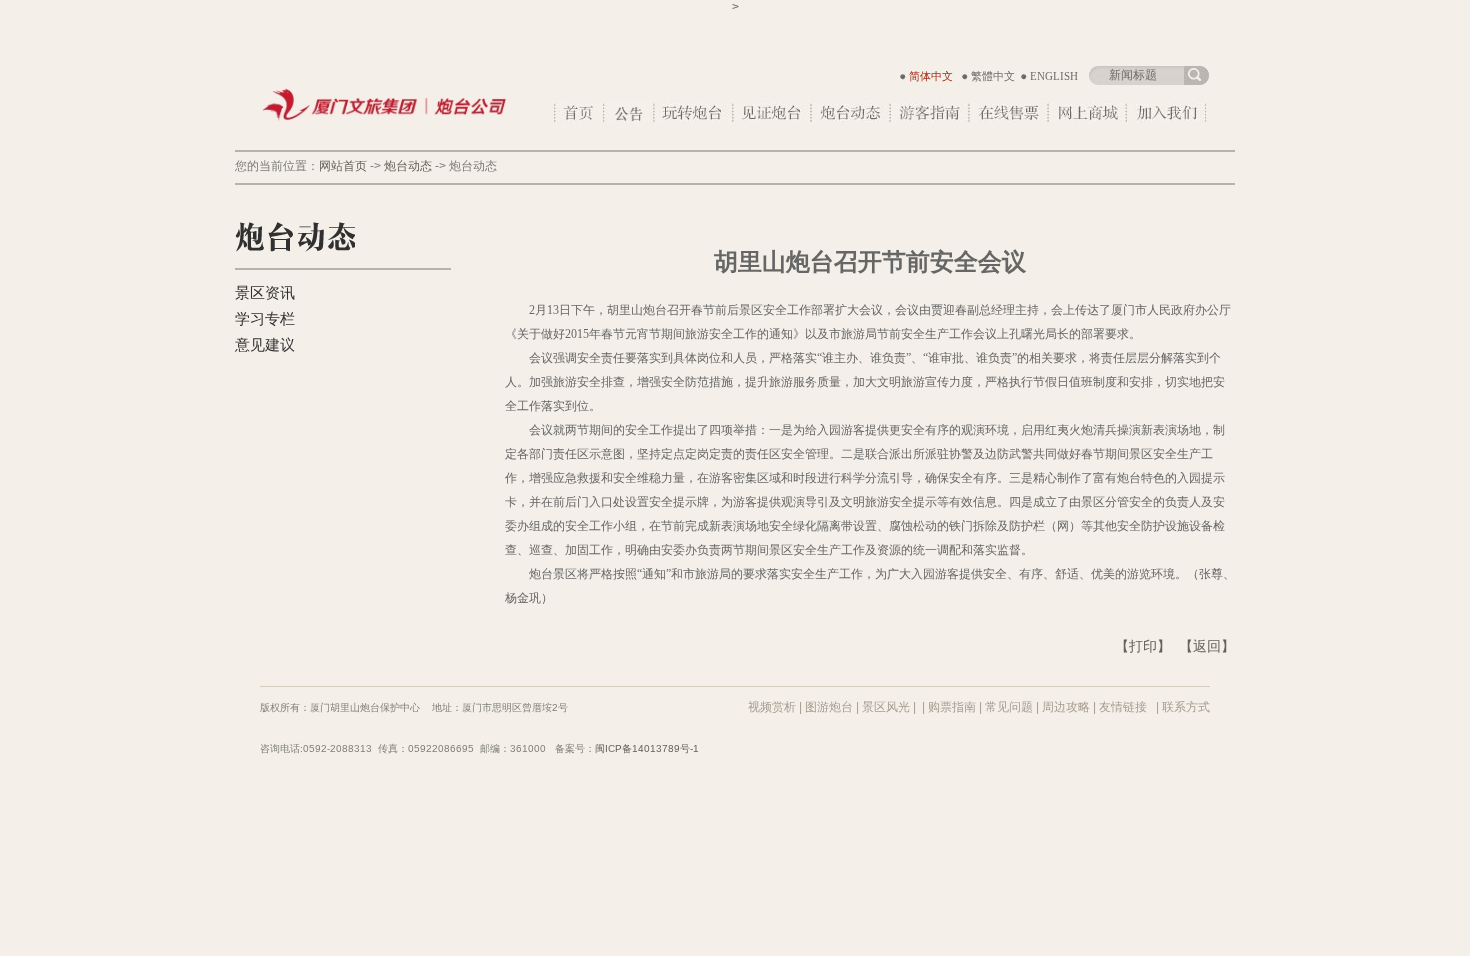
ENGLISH (1054, 76)
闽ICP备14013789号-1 (647, 748)
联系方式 (1186, 707)
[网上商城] (1088, 112)
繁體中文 (993, 76)
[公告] (630, 112)
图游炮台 (829, 707)
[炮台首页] (579, 112)
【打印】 (1143, 646)
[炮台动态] (851, 112)
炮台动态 (408, 166)
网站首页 (343, 166)
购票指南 (952, 707)
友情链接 (1123, 707)
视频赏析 (772, 707)
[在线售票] (1009, 112)
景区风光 (886, 707)
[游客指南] (930, 112)
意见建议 (265, 345)
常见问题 (1009, 707)
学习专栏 (265, 319)
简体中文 (931, 76)
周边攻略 (1066, 707)
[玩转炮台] (694, 112)
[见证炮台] (773, 112)
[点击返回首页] (388, 139)
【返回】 (1207, 646)
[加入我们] (1167, 112)
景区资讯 (265, 293)
